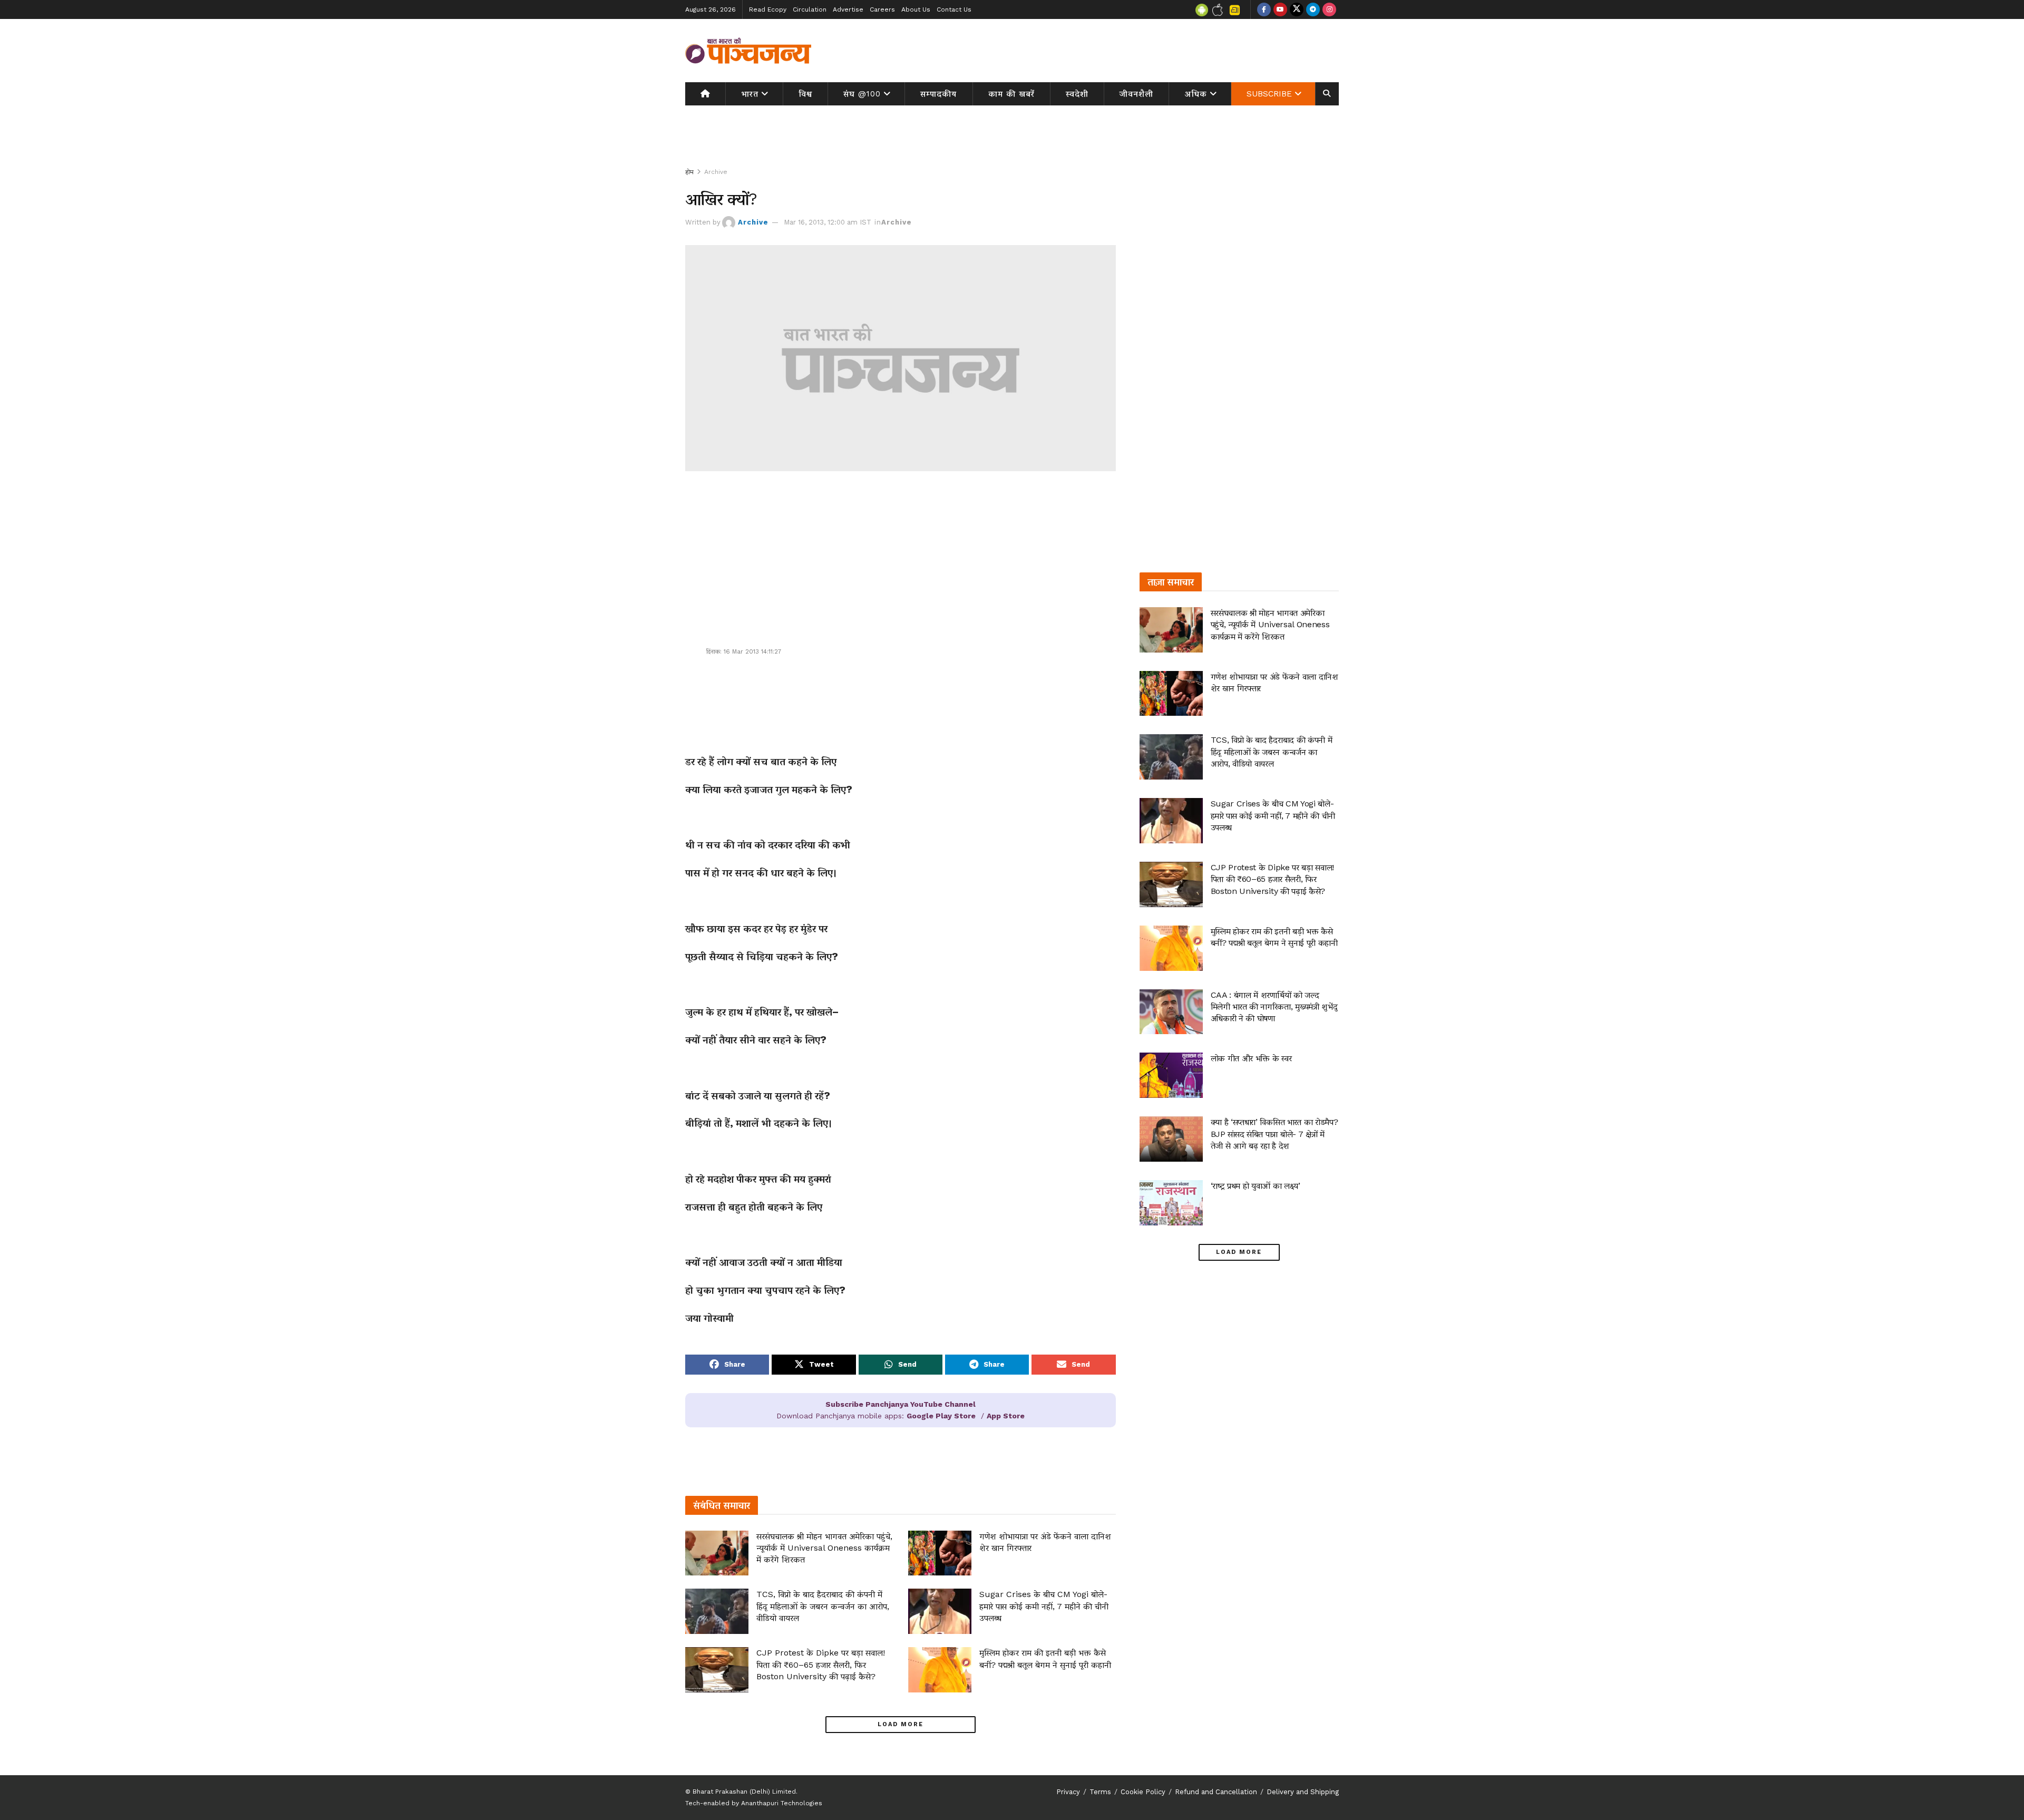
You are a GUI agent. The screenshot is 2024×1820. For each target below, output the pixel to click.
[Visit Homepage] (748, 51)
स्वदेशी (1077, 94)
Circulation (810, 9)
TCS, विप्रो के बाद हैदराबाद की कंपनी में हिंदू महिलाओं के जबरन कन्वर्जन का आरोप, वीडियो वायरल (823, 1606)
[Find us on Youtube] (1280, 9)
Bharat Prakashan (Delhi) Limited (744, 1792)
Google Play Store (941, 1416)
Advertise (848, 9)
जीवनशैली (1136, 94)
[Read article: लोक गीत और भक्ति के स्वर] (1171, 1075)
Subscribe (1269, 94)
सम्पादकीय (938, 94)
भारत (750, 94)
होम (689, 172)
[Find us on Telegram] (1313, 9)
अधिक (1196, 94)
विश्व (805, 94)
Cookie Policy (1143, 1792)
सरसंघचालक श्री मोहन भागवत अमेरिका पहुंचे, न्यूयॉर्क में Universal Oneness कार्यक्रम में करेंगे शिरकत (824, 1548)
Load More (901, 1724)
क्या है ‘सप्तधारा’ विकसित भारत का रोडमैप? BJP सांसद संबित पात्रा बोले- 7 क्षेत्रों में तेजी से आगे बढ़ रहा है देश (1274, 1134)
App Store (1006, 1416)
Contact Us (954, 9)
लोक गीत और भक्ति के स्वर (1251, 1058)
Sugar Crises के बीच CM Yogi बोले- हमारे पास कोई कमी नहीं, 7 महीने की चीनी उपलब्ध (1044, 1606)
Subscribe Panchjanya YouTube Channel (901, 1404)
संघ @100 (862, 94)
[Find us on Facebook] (1264, 9)
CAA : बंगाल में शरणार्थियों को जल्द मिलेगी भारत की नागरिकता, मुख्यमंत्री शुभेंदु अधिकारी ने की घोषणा (1274, 1007)
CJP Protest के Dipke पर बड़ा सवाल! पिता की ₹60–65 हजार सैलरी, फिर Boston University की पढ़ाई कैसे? (821, 1665)
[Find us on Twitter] (1297, 9)
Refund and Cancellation (1216, 1792)
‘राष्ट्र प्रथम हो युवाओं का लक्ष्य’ (1256, 1186)
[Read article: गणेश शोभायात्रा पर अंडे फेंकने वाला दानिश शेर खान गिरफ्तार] (940, 1553)
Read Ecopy (768, 9)
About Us (916, 9)
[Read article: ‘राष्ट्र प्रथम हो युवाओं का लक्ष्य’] (1171, 1203)
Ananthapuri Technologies (782, 1803)
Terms (1100, 1792)
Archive (716, 172)
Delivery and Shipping (1303, 1792)
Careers (882, 9)
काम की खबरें (1011, 94)
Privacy (1068, 1792)
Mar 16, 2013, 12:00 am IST (828, 222)
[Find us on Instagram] (1329, 9)
